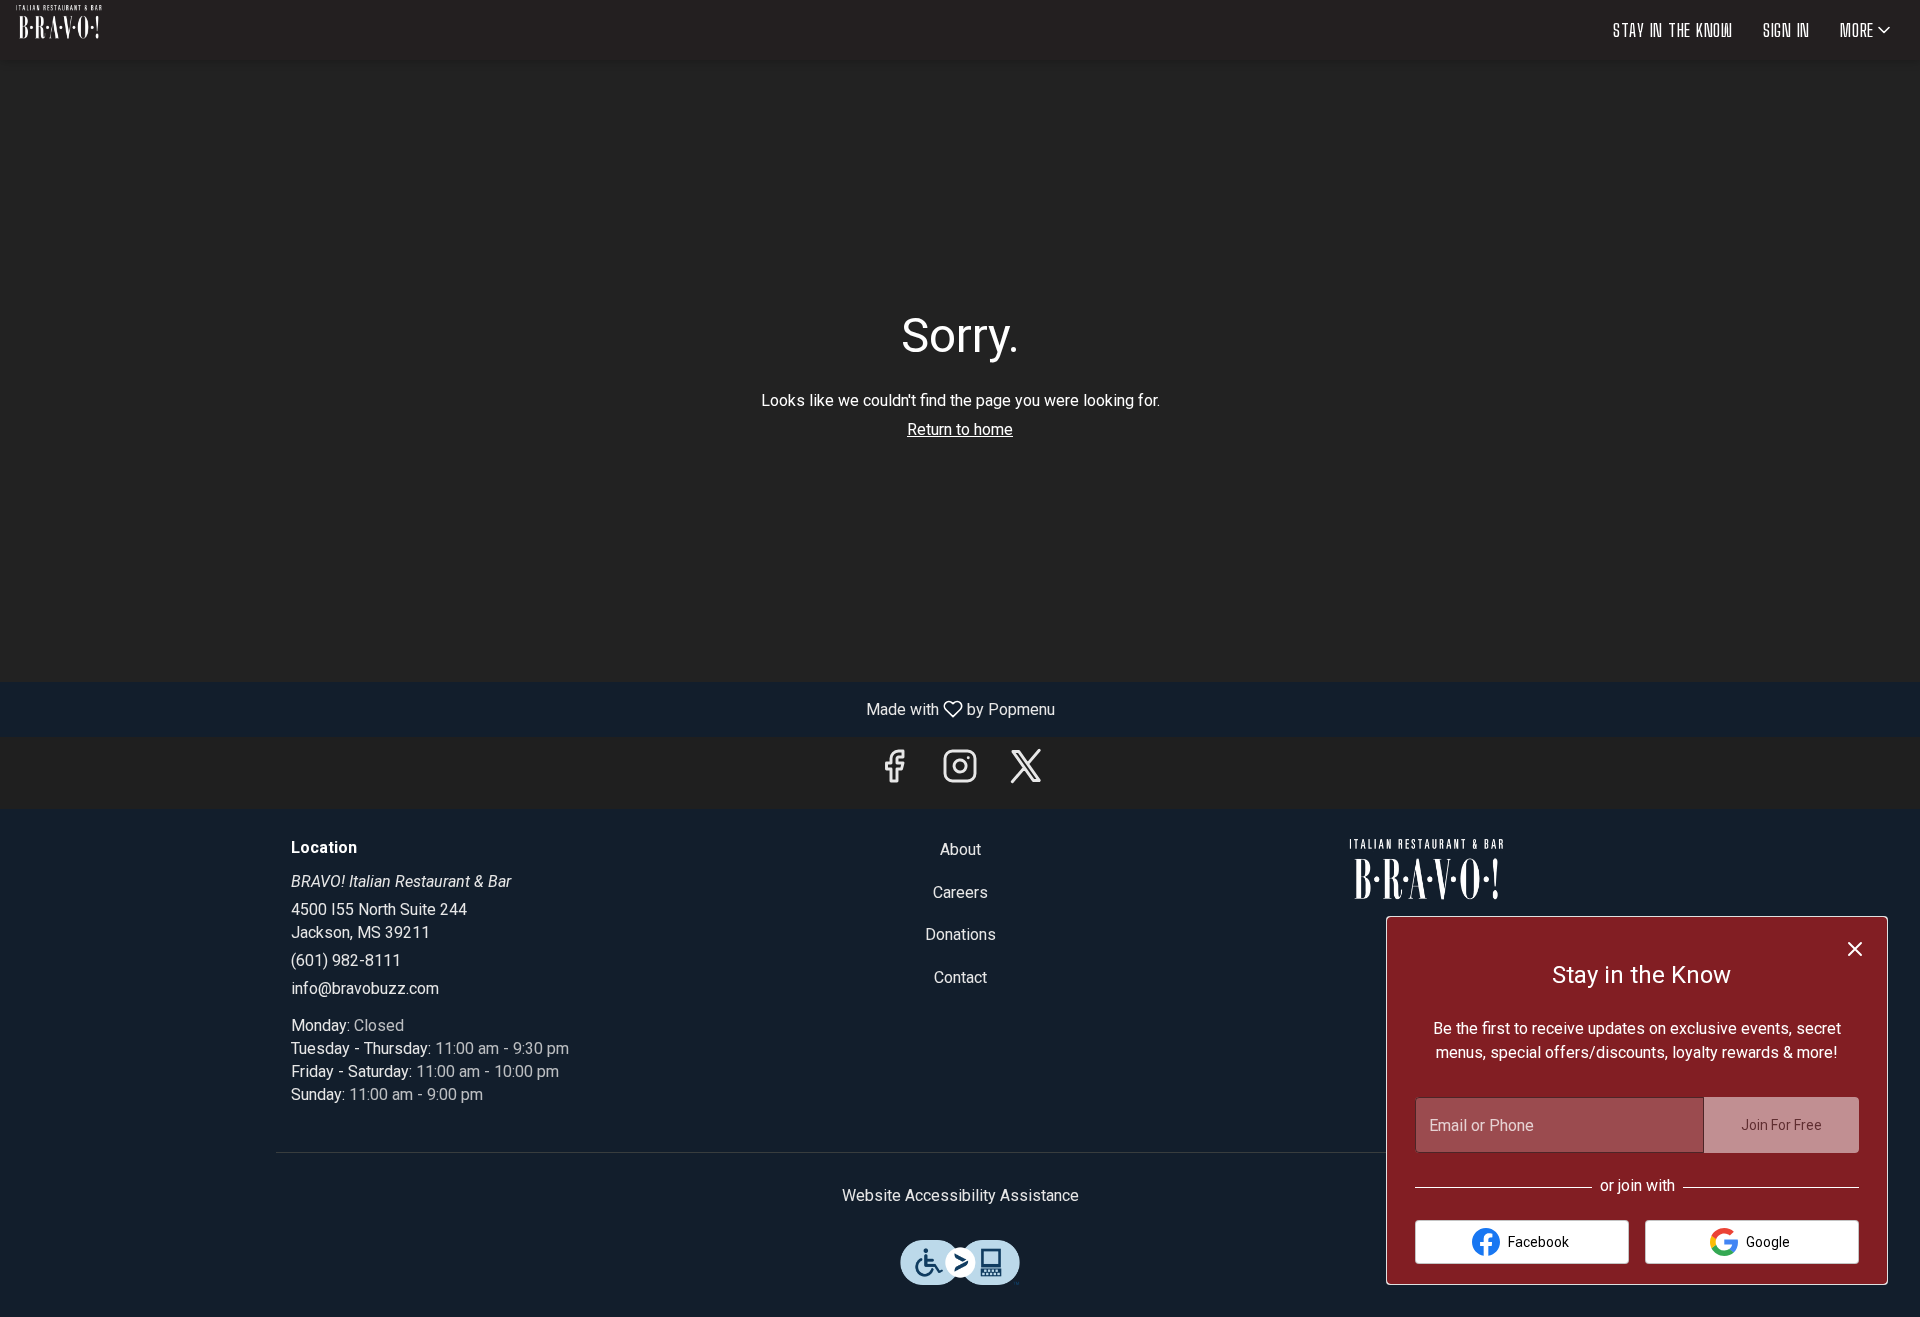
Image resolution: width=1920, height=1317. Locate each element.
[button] (1867, 30)
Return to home (960, 429)
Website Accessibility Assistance (960, 1195)
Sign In (1786, 30)
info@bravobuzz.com (365, 988)
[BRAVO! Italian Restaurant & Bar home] (106, 30)
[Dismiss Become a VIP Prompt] (1855, 949)
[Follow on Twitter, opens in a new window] (1026, 772)
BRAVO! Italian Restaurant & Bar (1426, 884)
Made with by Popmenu (535, 708)
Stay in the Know (1673, 30)
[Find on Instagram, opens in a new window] (960, 772)
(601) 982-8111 (346, 960)
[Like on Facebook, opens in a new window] (894, 772)
